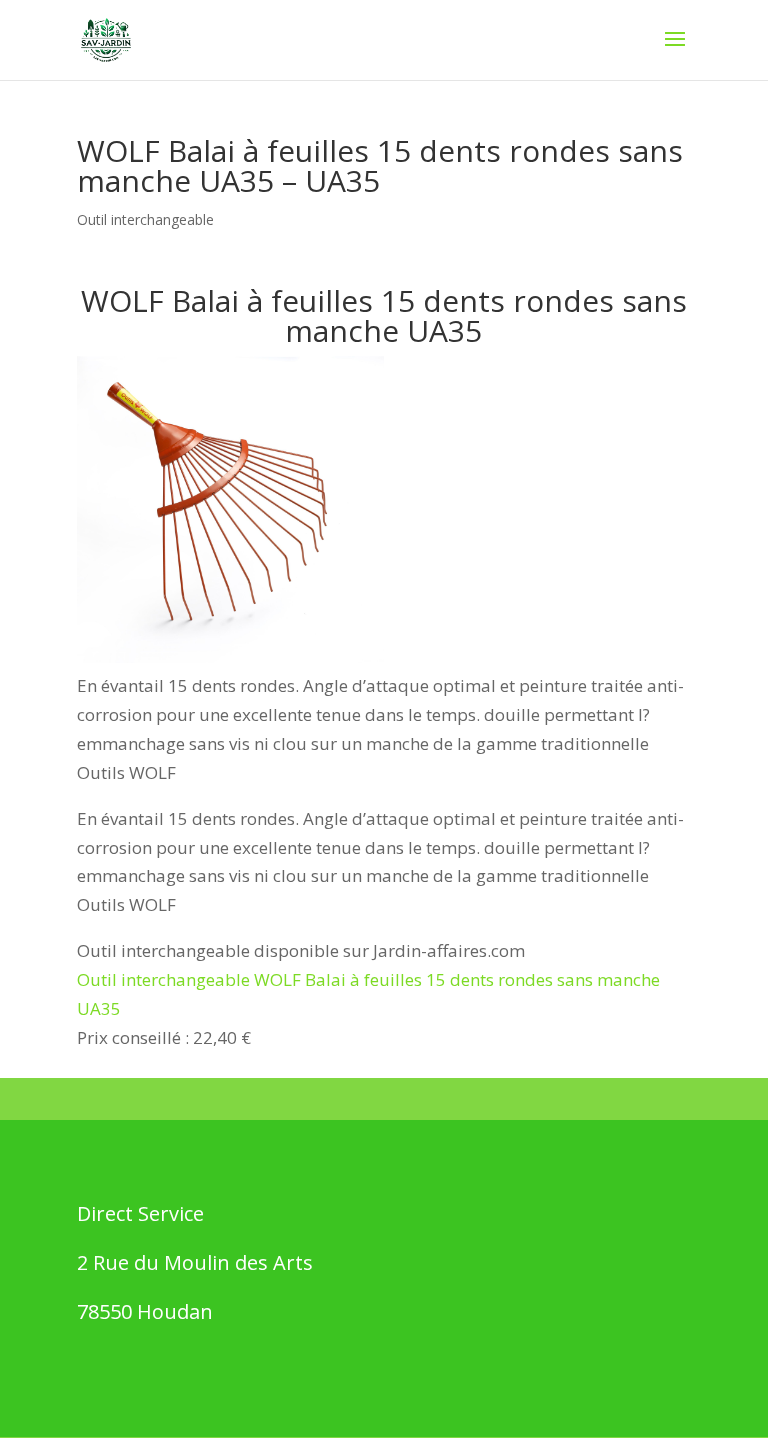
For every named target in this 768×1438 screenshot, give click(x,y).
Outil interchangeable (145, 219)
